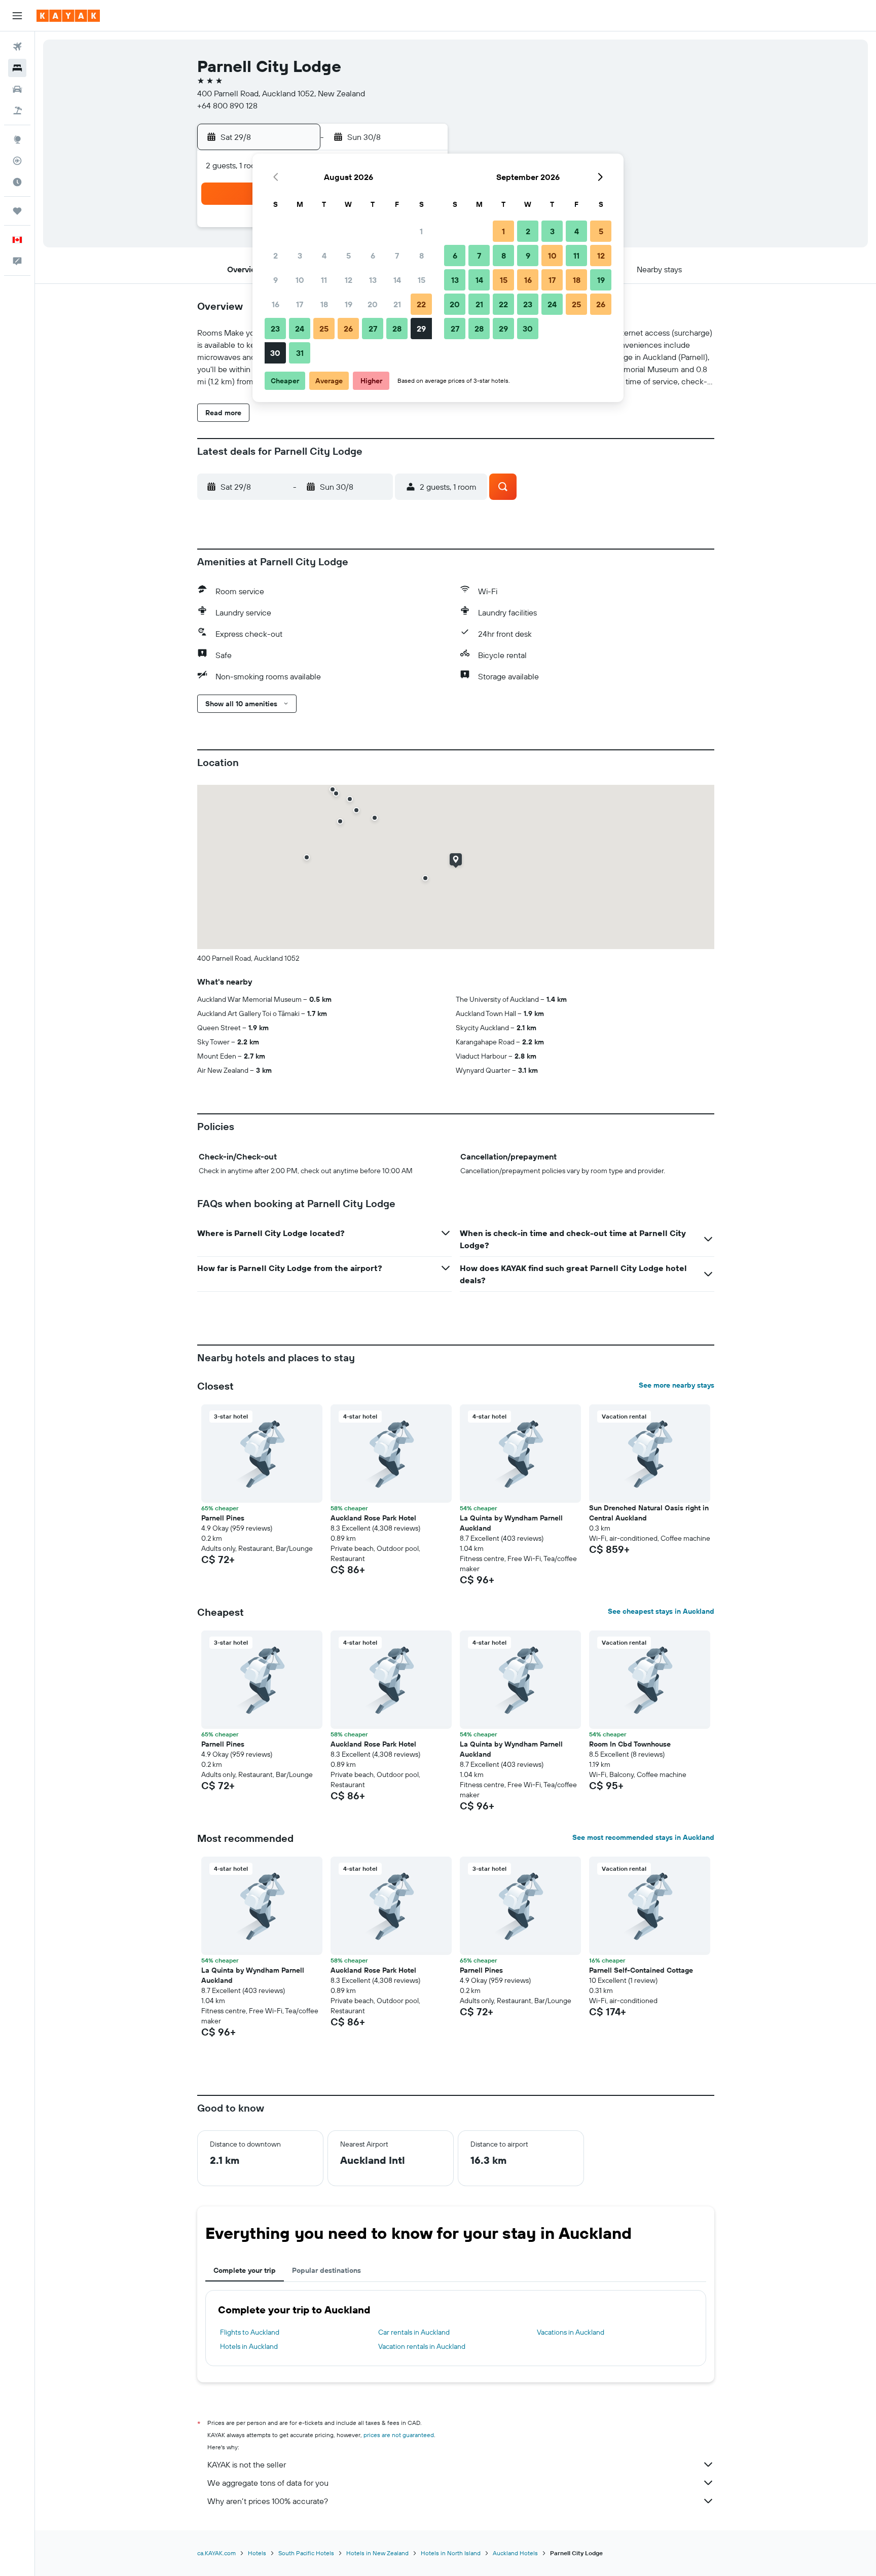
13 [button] (373, 280)
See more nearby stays (677, 1385)
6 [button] (373, 256)
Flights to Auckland (250, 2332)
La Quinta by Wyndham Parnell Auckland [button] (511, 1523)
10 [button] (300, 280)
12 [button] (349, 280)
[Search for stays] (17, 68)
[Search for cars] (17, 89)
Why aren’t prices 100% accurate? (268, 2501)
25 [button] (324, 329)
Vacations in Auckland (571, 2332)
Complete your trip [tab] (245, 2270)
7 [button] (397, 256)
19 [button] (349, 304)
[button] (17, 16)
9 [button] (276, 280)
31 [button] (300, 353)
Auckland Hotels (515, 2553)
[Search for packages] (17, 111)
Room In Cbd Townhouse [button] (630, 1744)
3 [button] (300, 256)
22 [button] (421, 304)
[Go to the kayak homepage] (68, 16)
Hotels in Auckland (249, 2346)
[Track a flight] (17, 161)
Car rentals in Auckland (414, 2332)
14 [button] (397, 280)
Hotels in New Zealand (377, 2553)
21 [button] (397, 304)
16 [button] (276, 304)
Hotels (257, 2553)
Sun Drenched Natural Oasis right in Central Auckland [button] (649, 1513)
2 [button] (276, 256)
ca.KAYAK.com (216, 2553)
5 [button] (349, 256)
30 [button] (275, 353)
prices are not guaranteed (399, 2435)
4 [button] (324, 256)
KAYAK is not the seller (247, 2464)
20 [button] (373, 304)
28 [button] (397, 329)
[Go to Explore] (17, 139)
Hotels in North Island (451, 2553)
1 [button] (421, 231)
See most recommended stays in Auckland (643, 1837)
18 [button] (324, 304)
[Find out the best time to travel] (17, 182)
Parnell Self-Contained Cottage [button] (641, 1970)
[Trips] (17, 211)
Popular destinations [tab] (326, 2270)
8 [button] (422, 256)
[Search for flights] (17, 47)
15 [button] (422, 280)
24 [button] (300, 329)
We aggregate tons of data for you (268, 2483)
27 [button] (373, 329)
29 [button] (421, 329)
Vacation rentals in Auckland (422, 2346)
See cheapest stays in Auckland (661, 1611)
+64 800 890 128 (227, 105)
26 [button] (348, 329)
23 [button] (275, 329)
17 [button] (300, 304)
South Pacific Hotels (306, 2553)
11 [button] (324, 280)
